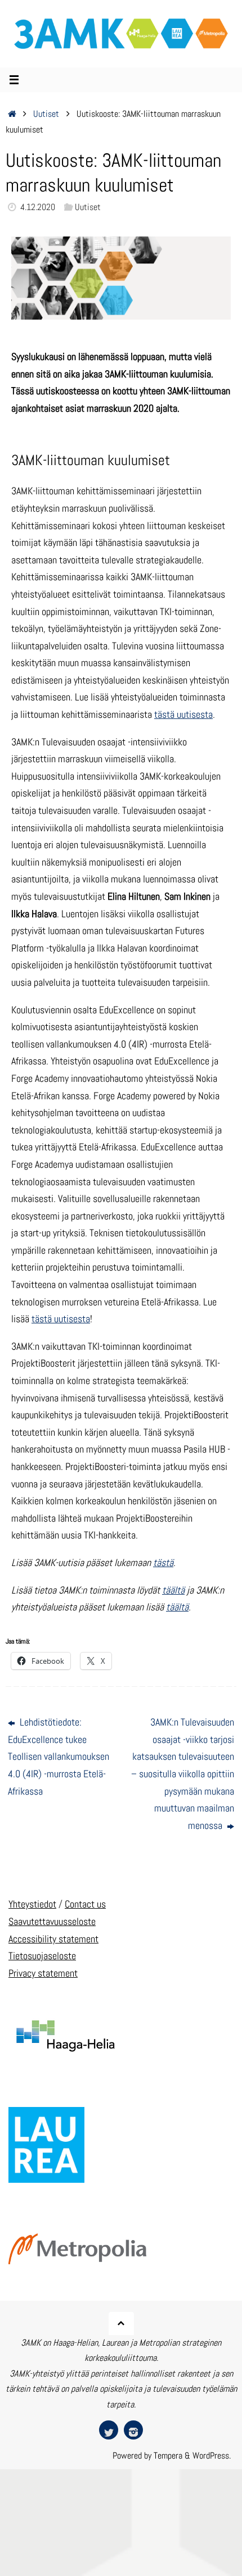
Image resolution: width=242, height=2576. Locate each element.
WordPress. (212, 2456)
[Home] (12, 114)
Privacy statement (43, 1973)
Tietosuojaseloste (42, 1956)
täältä (173, 1590)
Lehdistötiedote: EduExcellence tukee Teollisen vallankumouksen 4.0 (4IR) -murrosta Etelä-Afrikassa (59, 1756)
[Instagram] (133, 2430)
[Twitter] (109, 2430)
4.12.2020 (38, 207)
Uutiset (46, 114)
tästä (163, 1562)
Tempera (168, 2456)
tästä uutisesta (183, 714)
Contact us (85, 1904)
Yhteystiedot (32, 1904)
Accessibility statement (53, 1939)
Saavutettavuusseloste (52, 1921)
